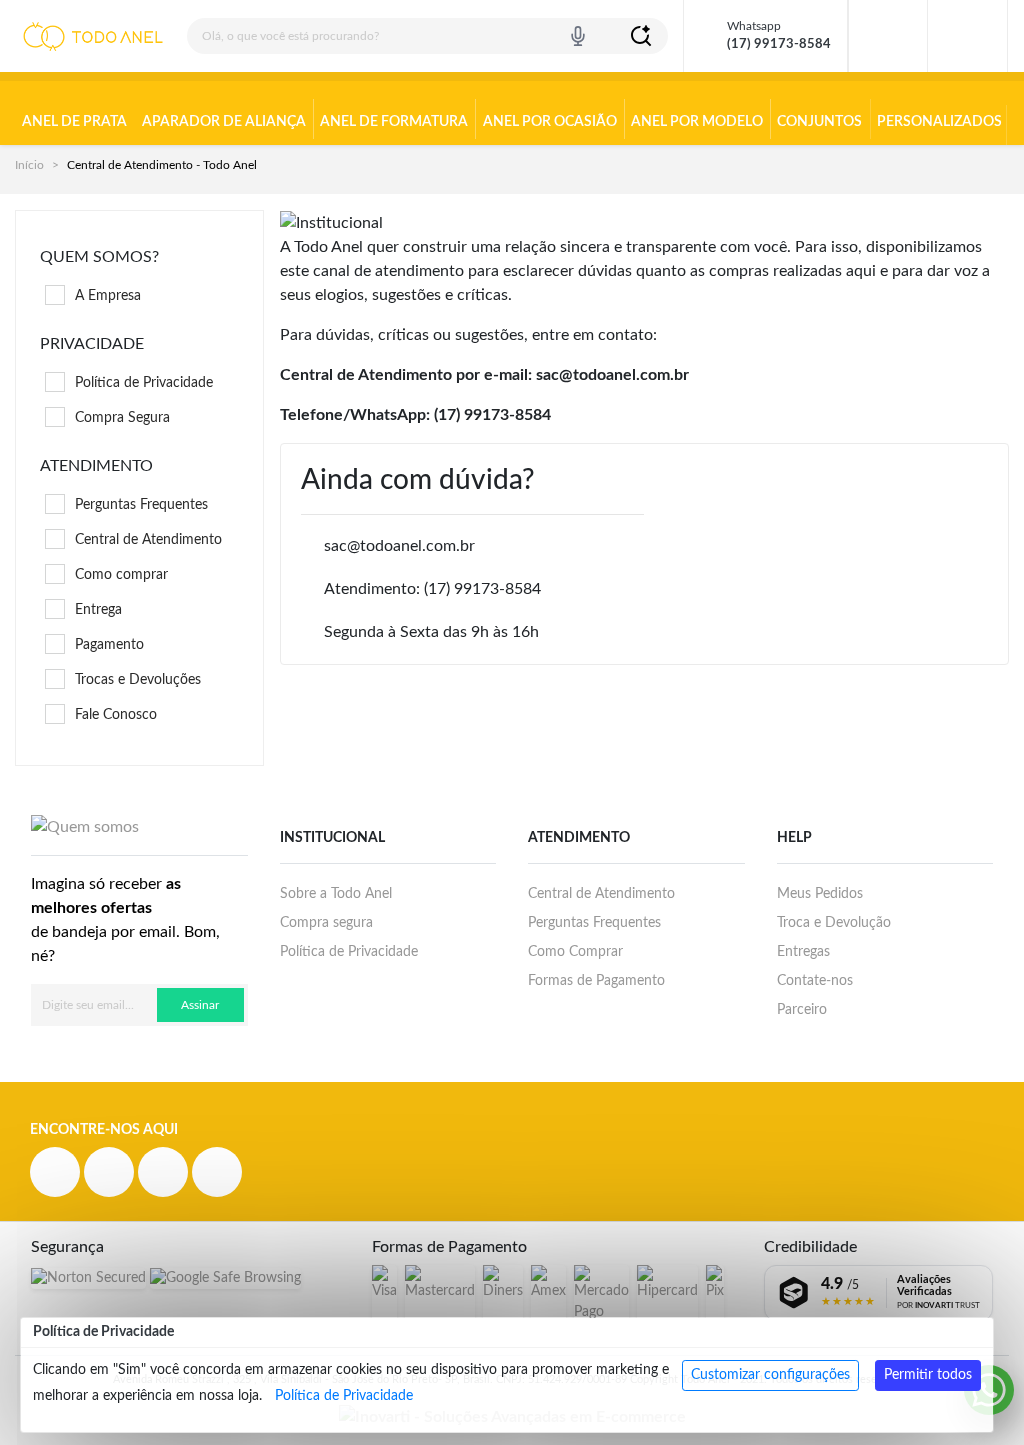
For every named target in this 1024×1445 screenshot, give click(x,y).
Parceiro (802, 1010)
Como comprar (121, 575)
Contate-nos (815, 981)
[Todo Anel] (93, 36)
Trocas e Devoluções (138, 680)
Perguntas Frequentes (141, 505)
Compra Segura (122, 418)
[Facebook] (55, 1172)
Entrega (98, 610)
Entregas (803, 952)
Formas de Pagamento (596, 981)
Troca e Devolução (834, 923)
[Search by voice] (578, 36)
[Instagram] (109, 1172)
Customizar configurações (770, 1375)
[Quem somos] (85, 826)
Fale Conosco (116, 715)
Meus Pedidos (820, 894)
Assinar (200, 1005)
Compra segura (326, 923)
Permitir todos (928, 1375)
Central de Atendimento (148, 540)
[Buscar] (641, 36)
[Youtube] (163, 1172)
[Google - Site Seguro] (225, 1278)
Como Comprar (575, 952)
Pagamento (109, 645)
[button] (967, 36)
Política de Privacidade (344, 1396)
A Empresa (108, 296)
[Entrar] (887, 36)
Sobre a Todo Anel (336, 894)
